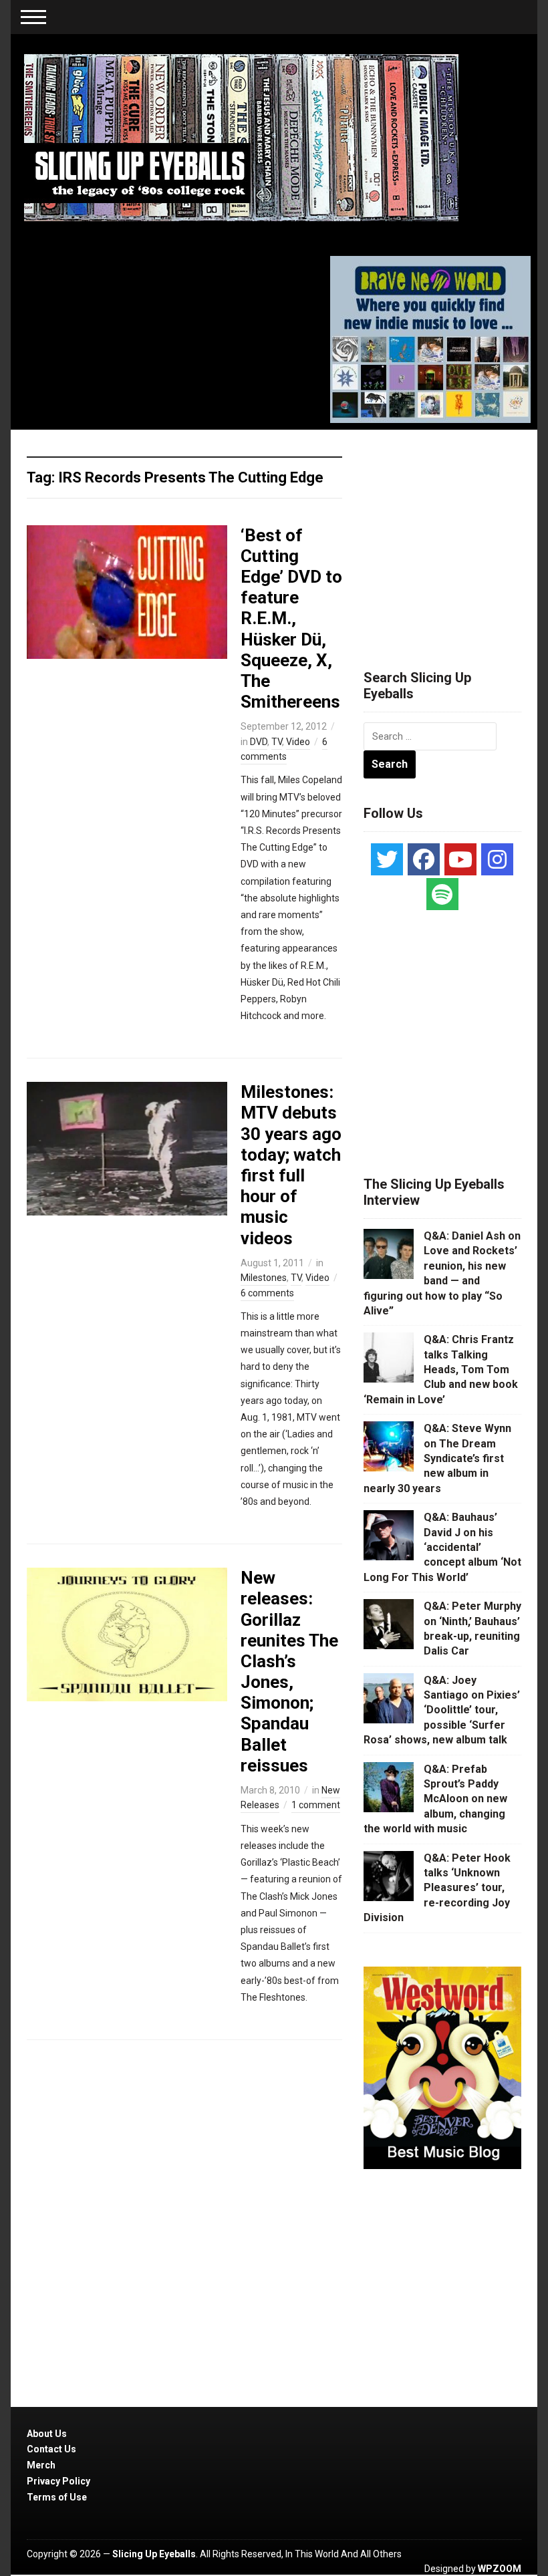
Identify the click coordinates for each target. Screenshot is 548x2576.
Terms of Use (57, 2497)
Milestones (264, 1278)
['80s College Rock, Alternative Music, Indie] (241, 137)
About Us (47, 2434)
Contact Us (51, 2449)
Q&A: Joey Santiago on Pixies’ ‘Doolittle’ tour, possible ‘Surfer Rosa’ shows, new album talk (442, 1710)
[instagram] (497, 859)
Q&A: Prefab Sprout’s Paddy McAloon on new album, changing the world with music (435, 1799)
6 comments (267, 1293)
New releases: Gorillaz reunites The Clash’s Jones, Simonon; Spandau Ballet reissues (289, 1672)
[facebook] (424, 859)
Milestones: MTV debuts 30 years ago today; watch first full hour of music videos (291, 1165)
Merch (41, 2465)
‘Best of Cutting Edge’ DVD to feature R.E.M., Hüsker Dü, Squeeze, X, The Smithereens (291, 619)
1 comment (316, 1805)
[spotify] (442, 894)
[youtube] (460, 859)
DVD (259, 742)
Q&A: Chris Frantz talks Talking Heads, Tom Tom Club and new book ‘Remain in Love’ (441, 1370)
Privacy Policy (58, 2481)
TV (277, 742)
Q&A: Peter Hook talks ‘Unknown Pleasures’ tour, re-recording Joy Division (437, 1888)
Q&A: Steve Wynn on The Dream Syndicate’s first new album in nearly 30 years (437, 1458)
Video (298, 742)
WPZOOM (500, 2569)
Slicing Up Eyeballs (154, 2554)
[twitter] (387, 859)
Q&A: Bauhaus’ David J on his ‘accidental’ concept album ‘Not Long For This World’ (442, 1547)
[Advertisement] (456, 533)
